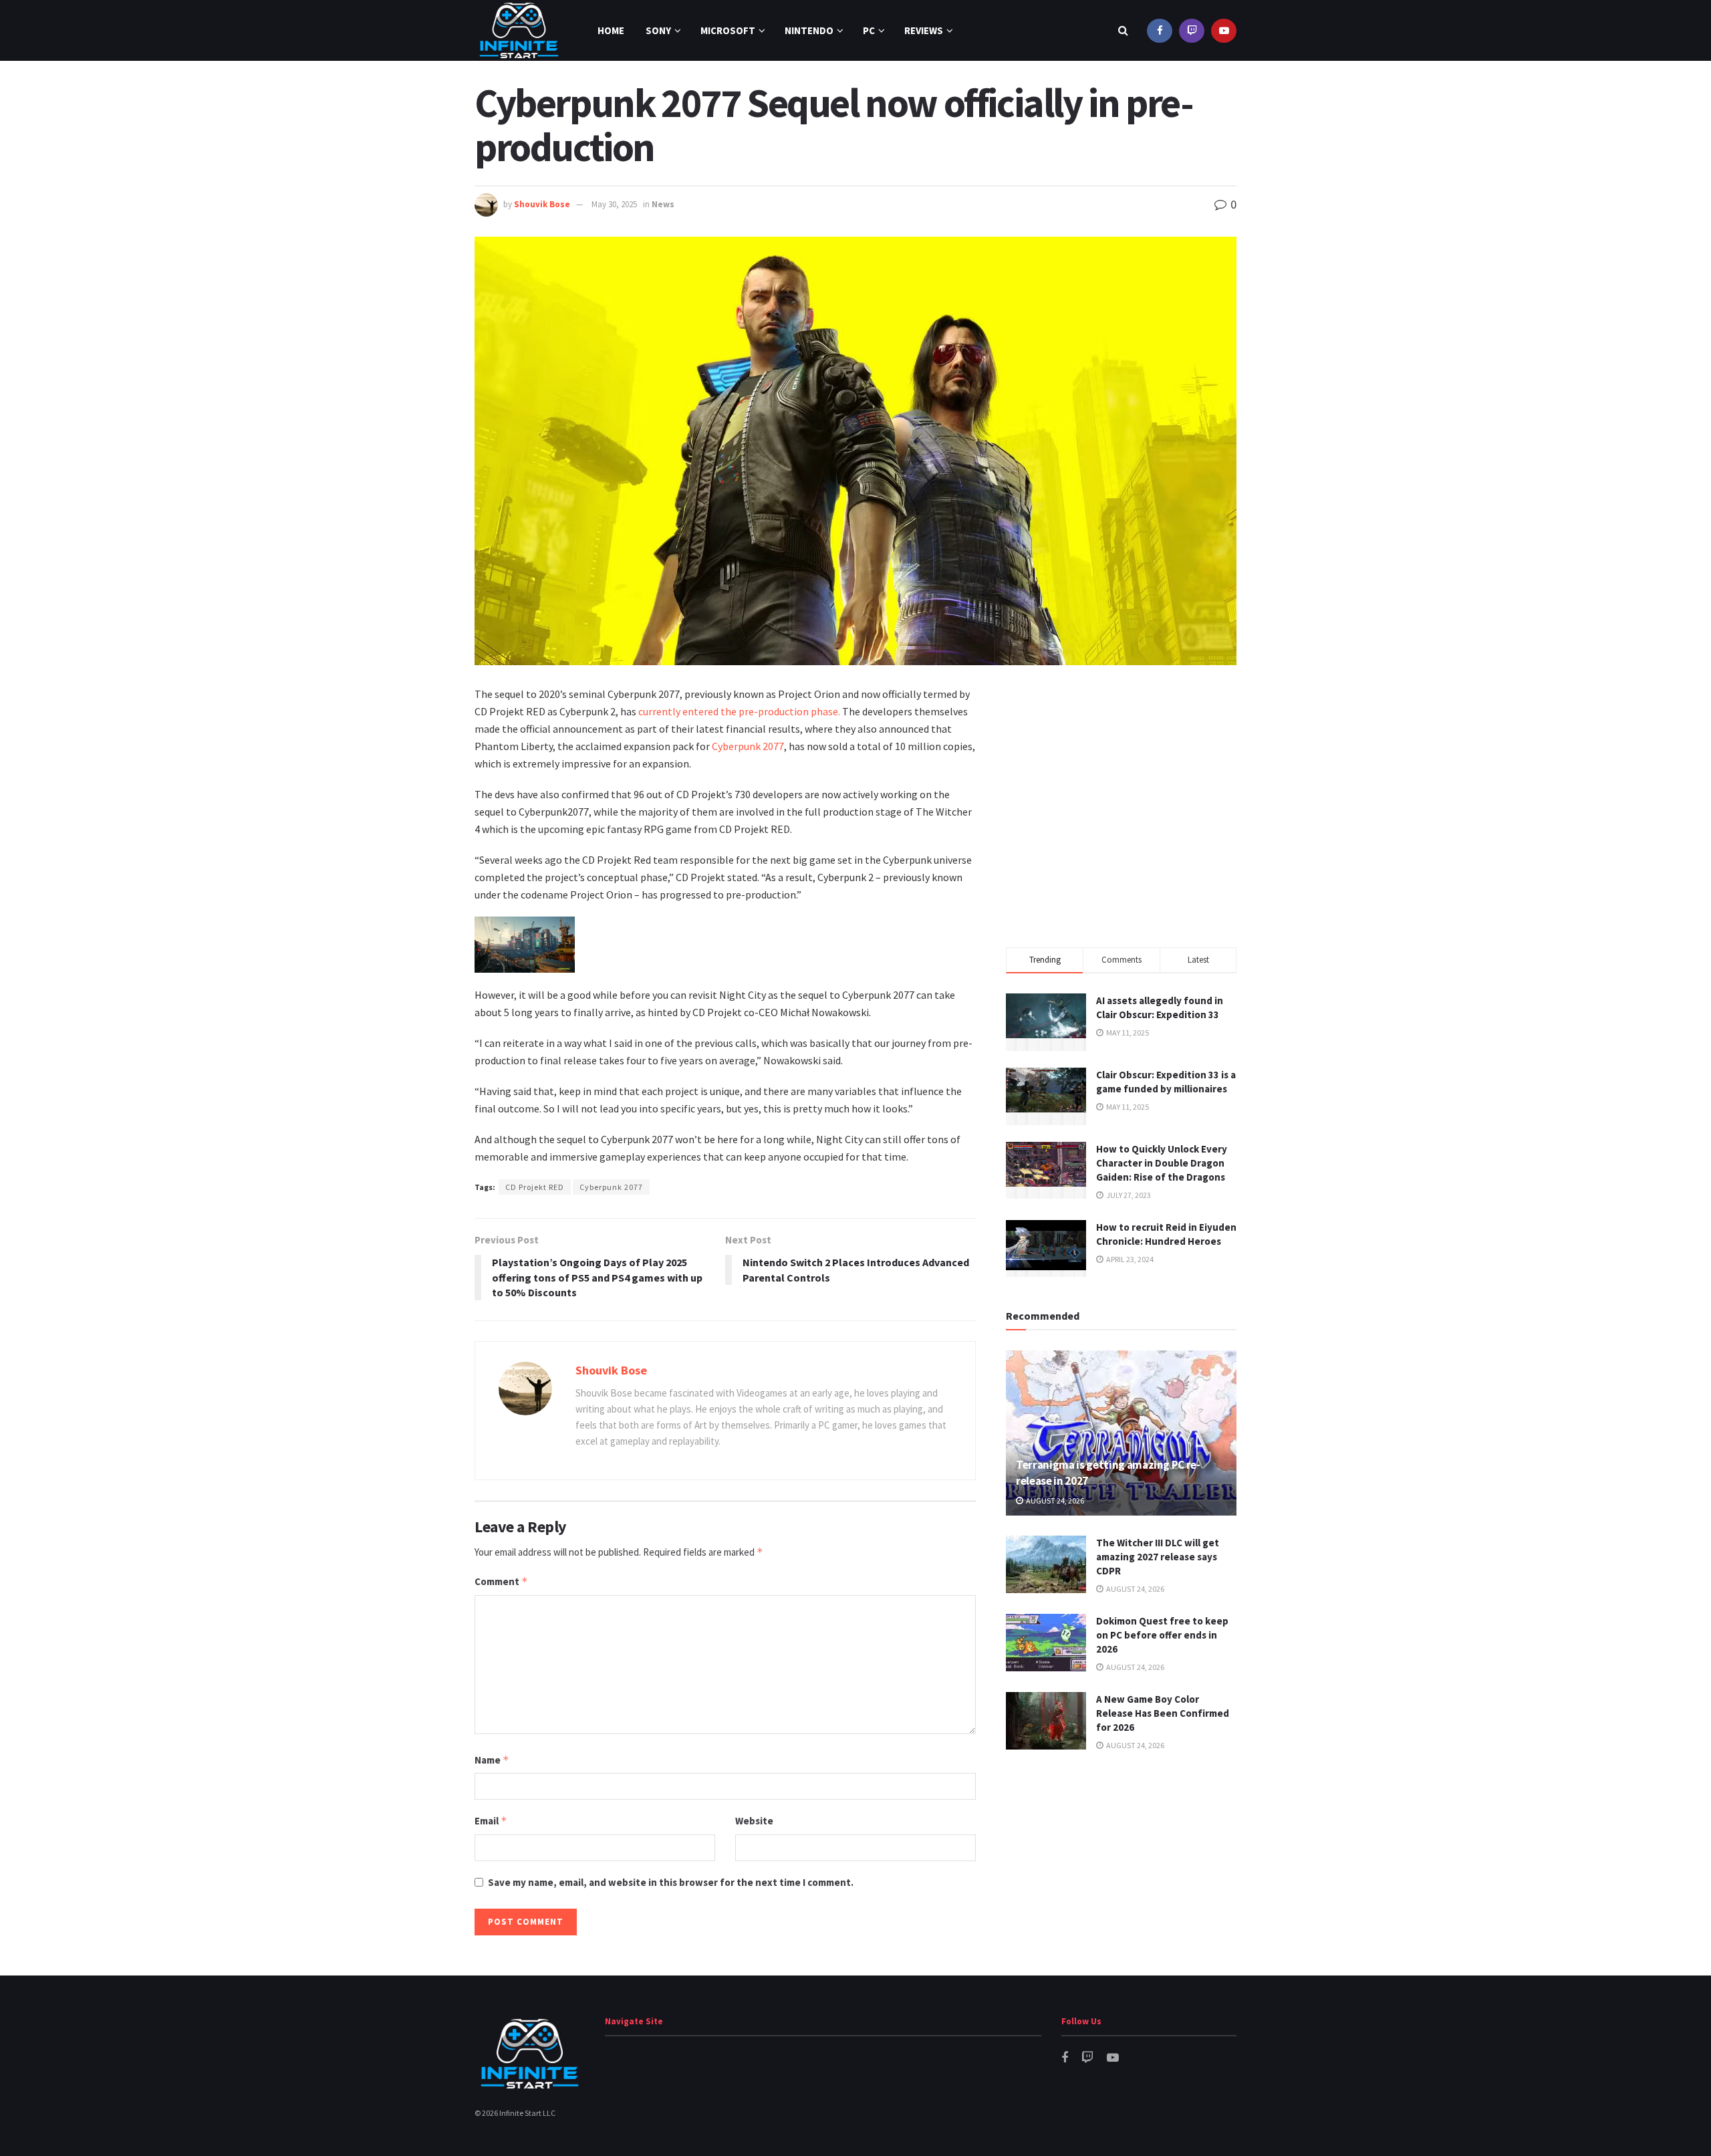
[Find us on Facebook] (1160, 30)
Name (492, 1760)
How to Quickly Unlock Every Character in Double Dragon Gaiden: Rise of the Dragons (1162, 1163)
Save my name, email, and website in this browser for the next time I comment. (671, 1882)
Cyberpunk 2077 (748, 746)
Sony (658, 30)
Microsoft (728, 30)
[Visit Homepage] (519, 30)
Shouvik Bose (542, 204)
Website (754, 1821)
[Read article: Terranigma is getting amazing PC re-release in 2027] (1121, 1433)
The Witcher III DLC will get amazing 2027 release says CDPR (1158, 1557)
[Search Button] (1123, 30)
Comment (501, 1581)
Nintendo (809, 30)
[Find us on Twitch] (1192, 30)
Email (491, 1821)
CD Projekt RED (535, 1187)
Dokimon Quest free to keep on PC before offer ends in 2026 (1162, 1635)
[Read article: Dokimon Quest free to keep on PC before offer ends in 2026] (1046, 1643)
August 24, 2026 (1054, 1501)
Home (611, 30)
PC (869, 30)
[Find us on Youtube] (1224, 30)
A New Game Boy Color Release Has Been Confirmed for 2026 (1163, 1713)
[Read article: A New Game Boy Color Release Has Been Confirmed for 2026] (1046, 1721)
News (663, 204)
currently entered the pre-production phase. (739, 711)
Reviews (924, 30)
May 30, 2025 (614, 204)
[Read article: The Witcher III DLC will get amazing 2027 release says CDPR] (1046, 1564)
